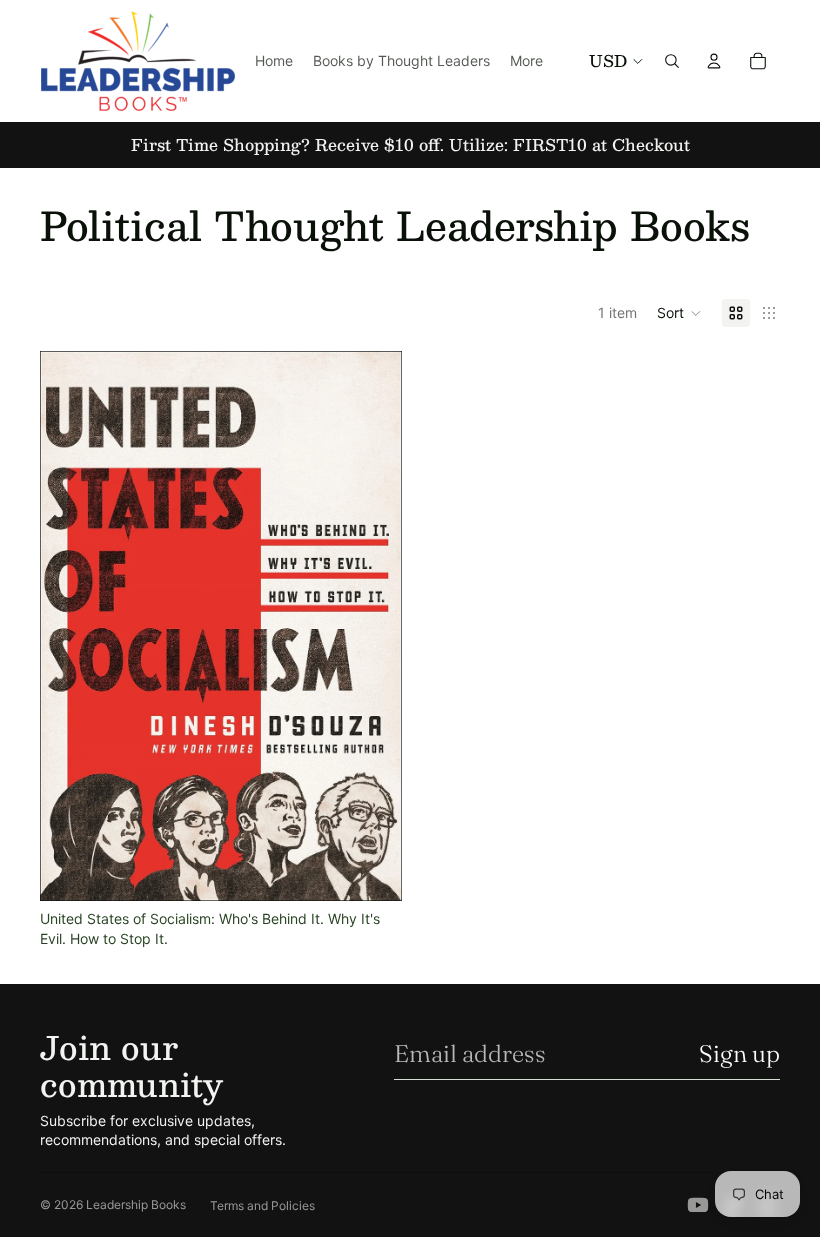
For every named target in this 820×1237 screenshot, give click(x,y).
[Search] (672, 61)
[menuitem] (526, 61)
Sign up (739, 1053)
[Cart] (758, 61)
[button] (679, 313)
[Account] (714, 61)
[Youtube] (698, 1205)
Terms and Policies (262, 1205)
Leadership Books (136, 1204)
